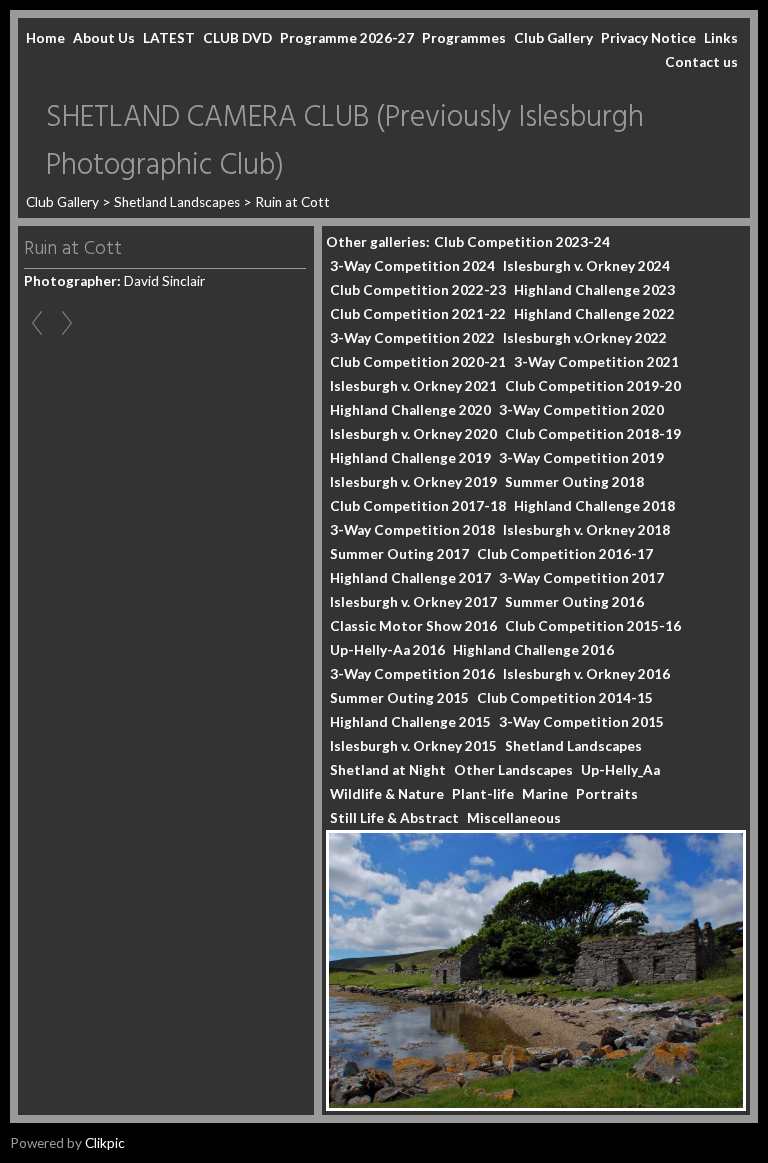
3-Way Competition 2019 (581, 458)
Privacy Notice (648, 38)
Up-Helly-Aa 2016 (387, 650)
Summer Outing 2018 (574, 482)
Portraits (607, 794)
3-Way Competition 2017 (581, 578)
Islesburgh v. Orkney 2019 (413, 482)
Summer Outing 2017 (399, 554)
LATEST (169, 38)
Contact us (701, 62)
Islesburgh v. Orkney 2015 (413, 746)
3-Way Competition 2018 (412, 530)
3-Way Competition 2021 (596, 362)
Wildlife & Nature (387, 794)
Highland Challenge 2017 (410, 578)
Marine (545, 794)
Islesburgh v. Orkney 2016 (586, 674)
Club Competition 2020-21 (418, 362)
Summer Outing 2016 (574, 602)
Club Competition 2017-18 (418, 506)
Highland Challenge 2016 (533, 650)
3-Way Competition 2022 (412, 338)
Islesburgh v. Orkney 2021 (413, 386)
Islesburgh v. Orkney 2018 (586, 530)
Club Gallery (553, 38)
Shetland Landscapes (177, 202)
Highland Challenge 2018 (594, 506)
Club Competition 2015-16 (593, 626)
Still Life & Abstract (394, 818)
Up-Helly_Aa (620, 770)
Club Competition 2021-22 (418, 314)
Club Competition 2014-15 (565, 698)
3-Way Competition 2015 (581, 722)
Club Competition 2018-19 (593, 434)
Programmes (464, 38)
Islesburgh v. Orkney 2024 (586, 266)
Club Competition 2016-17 (565, 554)
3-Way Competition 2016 (412, 674)
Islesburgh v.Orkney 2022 (585, 338)
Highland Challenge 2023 (594, 290)
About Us (104, 38)
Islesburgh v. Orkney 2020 (413, 434)
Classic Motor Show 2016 (413, 626)
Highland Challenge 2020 (410, 410)
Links (721, 38)
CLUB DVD (237, 38)
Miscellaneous (514, 818)
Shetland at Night (388, 770)
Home (45, 38)
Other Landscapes (513, 770)
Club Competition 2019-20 (593, 386)
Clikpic (105, 1143)
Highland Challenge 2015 (410, 722)
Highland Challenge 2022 (594, 314)
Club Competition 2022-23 (418, 290)
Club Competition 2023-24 (522, 242)
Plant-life (483, 794)
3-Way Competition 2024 (412, 266)
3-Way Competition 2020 (581, 410)
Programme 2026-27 (347, 38)
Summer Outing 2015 (399, 698)
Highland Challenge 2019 (410, 458)
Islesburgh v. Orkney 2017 (413, 602)
